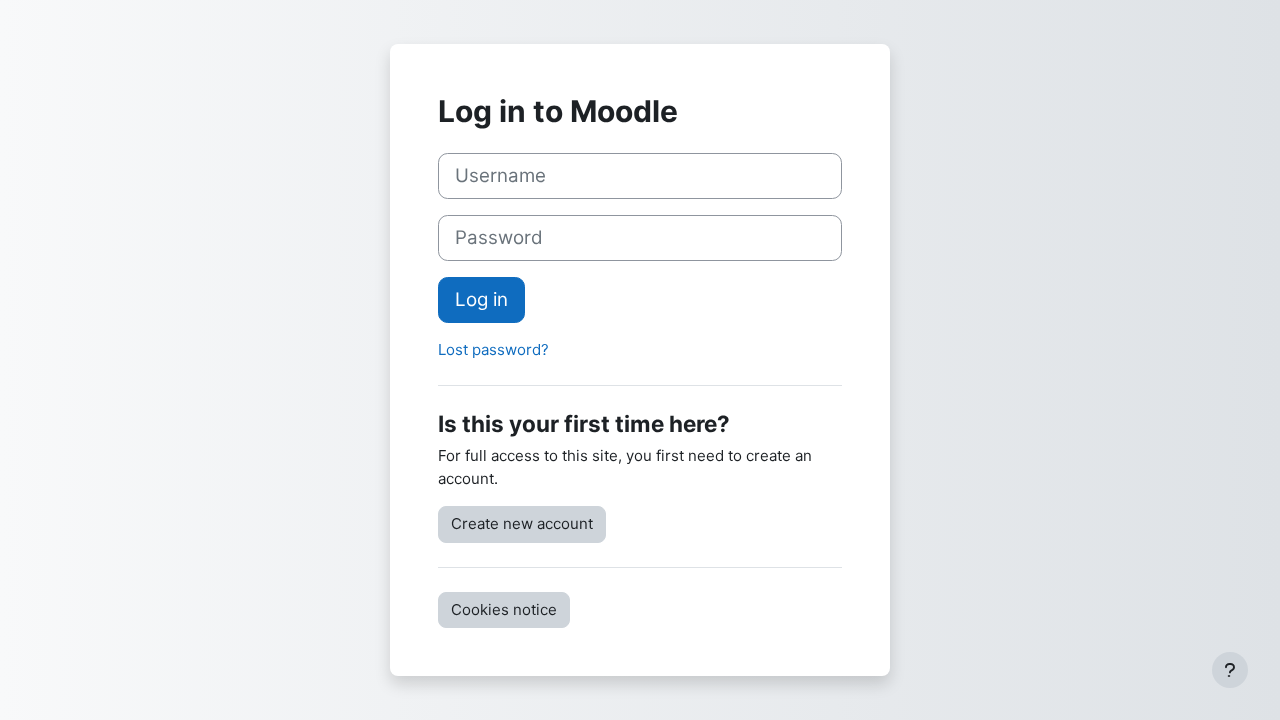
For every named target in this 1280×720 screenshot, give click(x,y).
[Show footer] (1230, 670)
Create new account (522, 523)
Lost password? (493, 349)
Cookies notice (504, 609)
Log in (481, 299)
